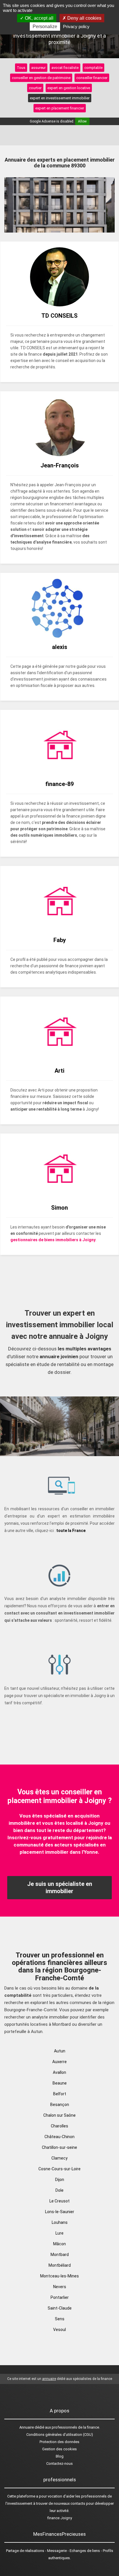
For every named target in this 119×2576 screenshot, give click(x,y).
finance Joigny (60, 2518)
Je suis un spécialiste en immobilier (60, 1887)
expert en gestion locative (69, 88)
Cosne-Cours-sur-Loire (59, 2169)
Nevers (60, 2287)
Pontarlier (60, 2297)
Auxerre (59, 2062)
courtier (35, 88)
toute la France (71, 1531)
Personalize (45, 26)
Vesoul (59, 2330)
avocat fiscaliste (65, 68)
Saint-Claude (60, 2308)
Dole (59, 2190)
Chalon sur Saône (59, 2115)
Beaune (60, 2083)
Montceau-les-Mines (59, 2276)
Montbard (60, 2255)
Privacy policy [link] (76, 26)
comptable (93, 68)
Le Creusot (59, 2201)
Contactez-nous (59, 2463)
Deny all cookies (84, 18)
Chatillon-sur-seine (59, 2147)
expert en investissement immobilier (60, 98)
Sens (60, 2319)
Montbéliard (60, 2265)
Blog (60, 2456)
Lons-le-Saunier (60, 2212)
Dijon (60, 2180)
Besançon (60, 2105)
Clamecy (59, 2158)
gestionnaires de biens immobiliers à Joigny (53, 1240)
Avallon (59, 2072)
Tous (21, 68)
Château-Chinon (59, 2137)
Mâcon (59, 2244)
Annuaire (27, 2427)
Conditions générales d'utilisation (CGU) (60, 2435)
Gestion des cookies (59, 2449)
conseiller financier (92, 78)
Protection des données (59, 2442)
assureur (38, 68)
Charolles (59, 2126)
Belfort (60, 2094)
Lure (59, 2233)
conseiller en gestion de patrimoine (41, 78)
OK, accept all (39, 18)
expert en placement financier (60, 108)
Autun (60, 2051)
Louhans (60, 2222)
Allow (82, 121)
